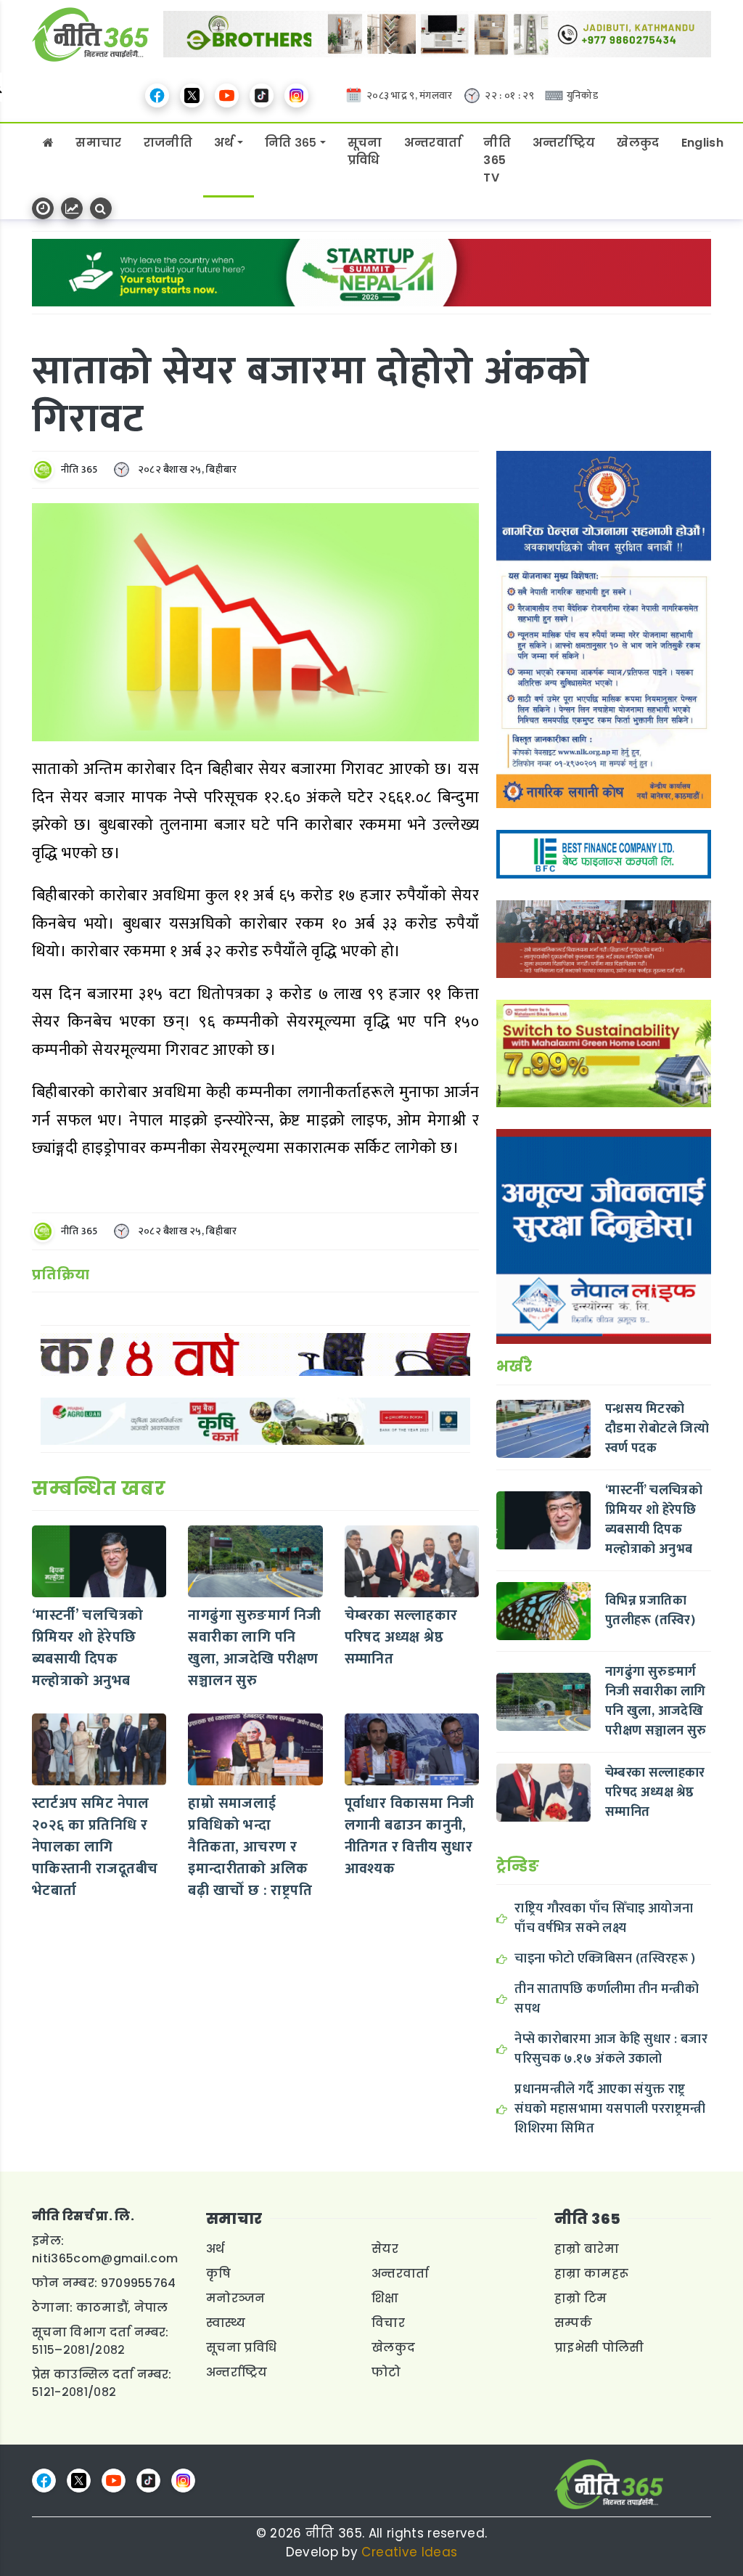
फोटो (386, 2372)
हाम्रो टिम (581, 2298)
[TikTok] (262, 95)
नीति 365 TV (497, 160)
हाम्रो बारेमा (587, 2249)
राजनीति (168, 143)
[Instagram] (296, 95)
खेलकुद (638, 143)
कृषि (219, 2274)
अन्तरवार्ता (433, 143)
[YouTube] (227, 95)
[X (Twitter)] (192, 95)
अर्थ (224, 143)
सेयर (385, 2249)
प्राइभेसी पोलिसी (599, 2348)
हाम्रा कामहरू (591, 2274)
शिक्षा (385, 2298)
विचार (388, 2323)
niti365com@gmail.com (105, 2258)
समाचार (98, 143)
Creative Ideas (409, 2552)
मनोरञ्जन (236, 2298)
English (702, 143)
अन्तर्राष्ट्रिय (564, 143)
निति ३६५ (291, 143)
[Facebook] (157, 95)
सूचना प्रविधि (365, 151)
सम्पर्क (573, 2323)
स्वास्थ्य (226, 2323)
